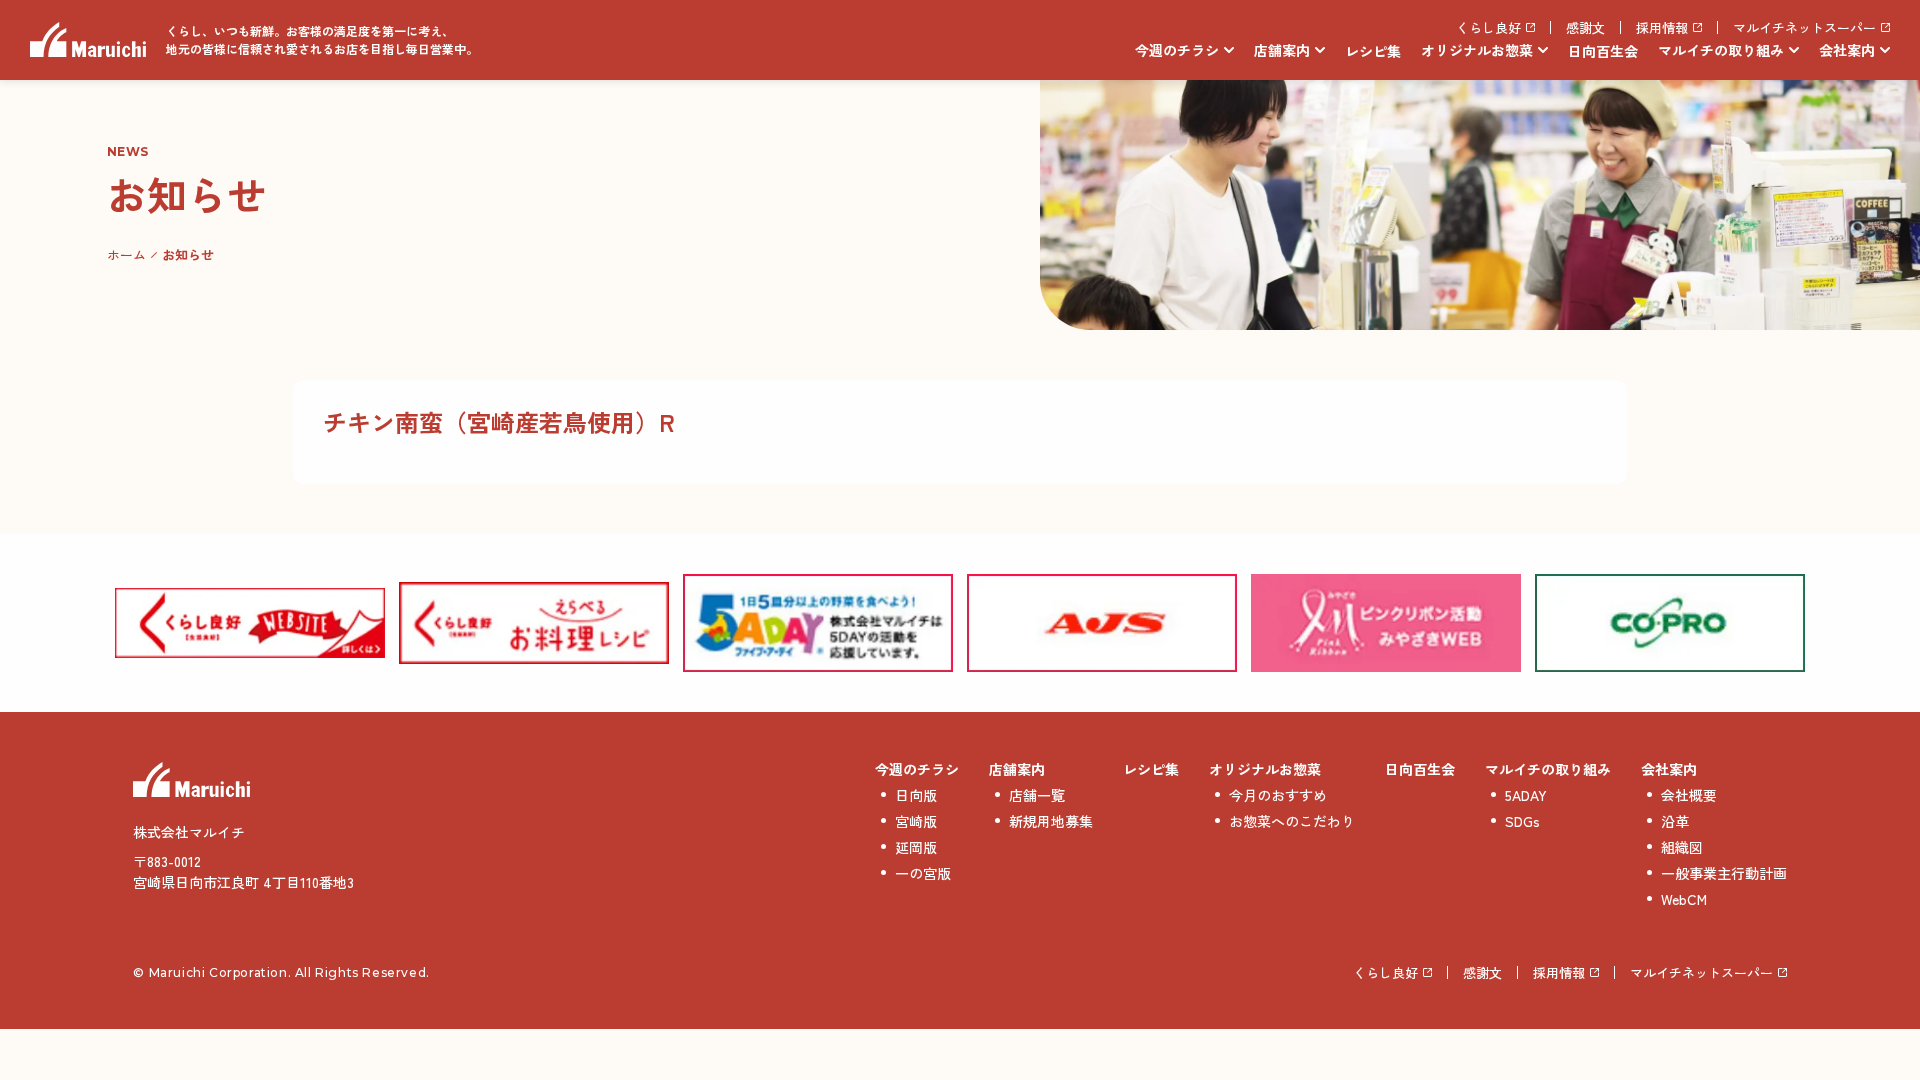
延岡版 (916, 847)
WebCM (1684, 899)
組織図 (1682, 847)
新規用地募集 (1051, 821)
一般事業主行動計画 (1724, 873)
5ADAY (1526, 795)
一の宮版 (923, 873)
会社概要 (1689, 795)
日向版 (916, 795)
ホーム (126, 254)
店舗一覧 (1037, 795)
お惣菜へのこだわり (1292, 821)
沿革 (1675, 821)
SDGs (1522, 821)
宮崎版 (916, 821)
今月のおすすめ (1278, 795)
